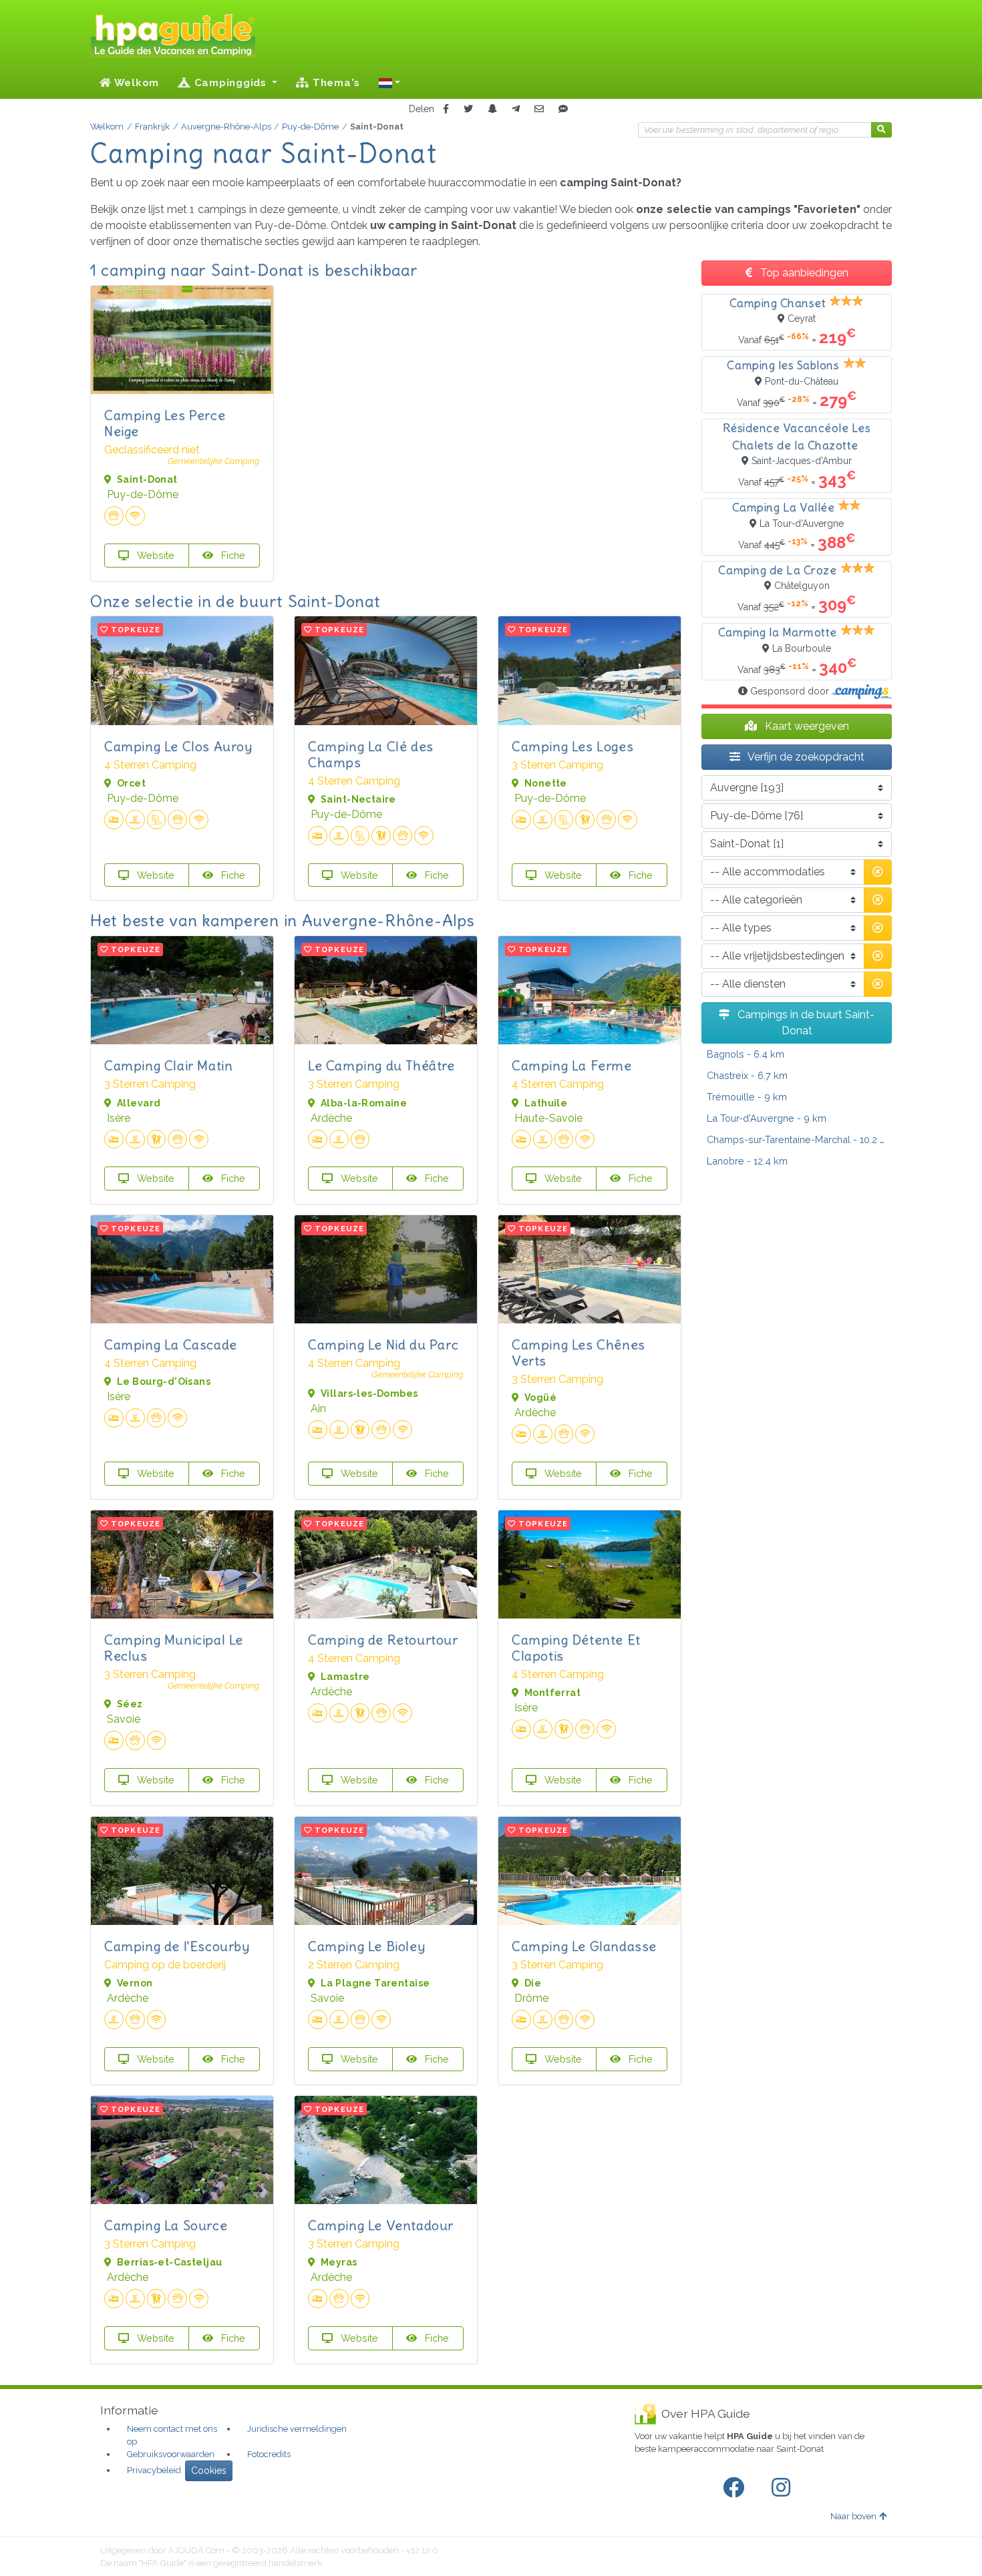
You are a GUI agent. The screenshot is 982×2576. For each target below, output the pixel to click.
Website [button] (154, 555)
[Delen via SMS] (563, 109)
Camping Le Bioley (366, 1946)
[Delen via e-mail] (539, 109)
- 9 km (747, 1097)
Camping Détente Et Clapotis (576, 1648)
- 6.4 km (746, 1054)
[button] (389, 83)
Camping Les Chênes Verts (579, 1352)
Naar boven (853, 2516)
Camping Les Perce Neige (165, 423)
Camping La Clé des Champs (371, 754)
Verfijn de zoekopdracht (805, 757)
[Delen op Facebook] (446, 109)
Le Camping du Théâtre (381, 1065)
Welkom (135, 83)
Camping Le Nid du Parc (383, 1344)
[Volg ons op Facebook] (736, 2488)
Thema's (335, 83)
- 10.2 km (800, 1139)
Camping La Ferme (572, 1065)
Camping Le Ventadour (381, 2225)
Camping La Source (166, 2225)
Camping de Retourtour (383, 1640)
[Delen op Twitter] (468, 109)
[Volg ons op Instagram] (784, 2488)
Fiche (232, 555)
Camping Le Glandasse (584, 1946)
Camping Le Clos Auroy (178, 746)
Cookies (209, 2471)
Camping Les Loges (572, 746)
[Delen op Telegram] (516, 109)
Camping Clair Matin (168, 1065)
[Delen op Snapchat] (492, 109)
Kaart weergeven (806, 726)
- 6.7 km (747, 1075)
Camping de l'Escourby (177, 1946)
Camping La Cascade (171, 1344)
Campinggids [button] (230, 83)
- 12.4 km (747, 1161)
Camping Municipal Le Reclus (174, 1648)
